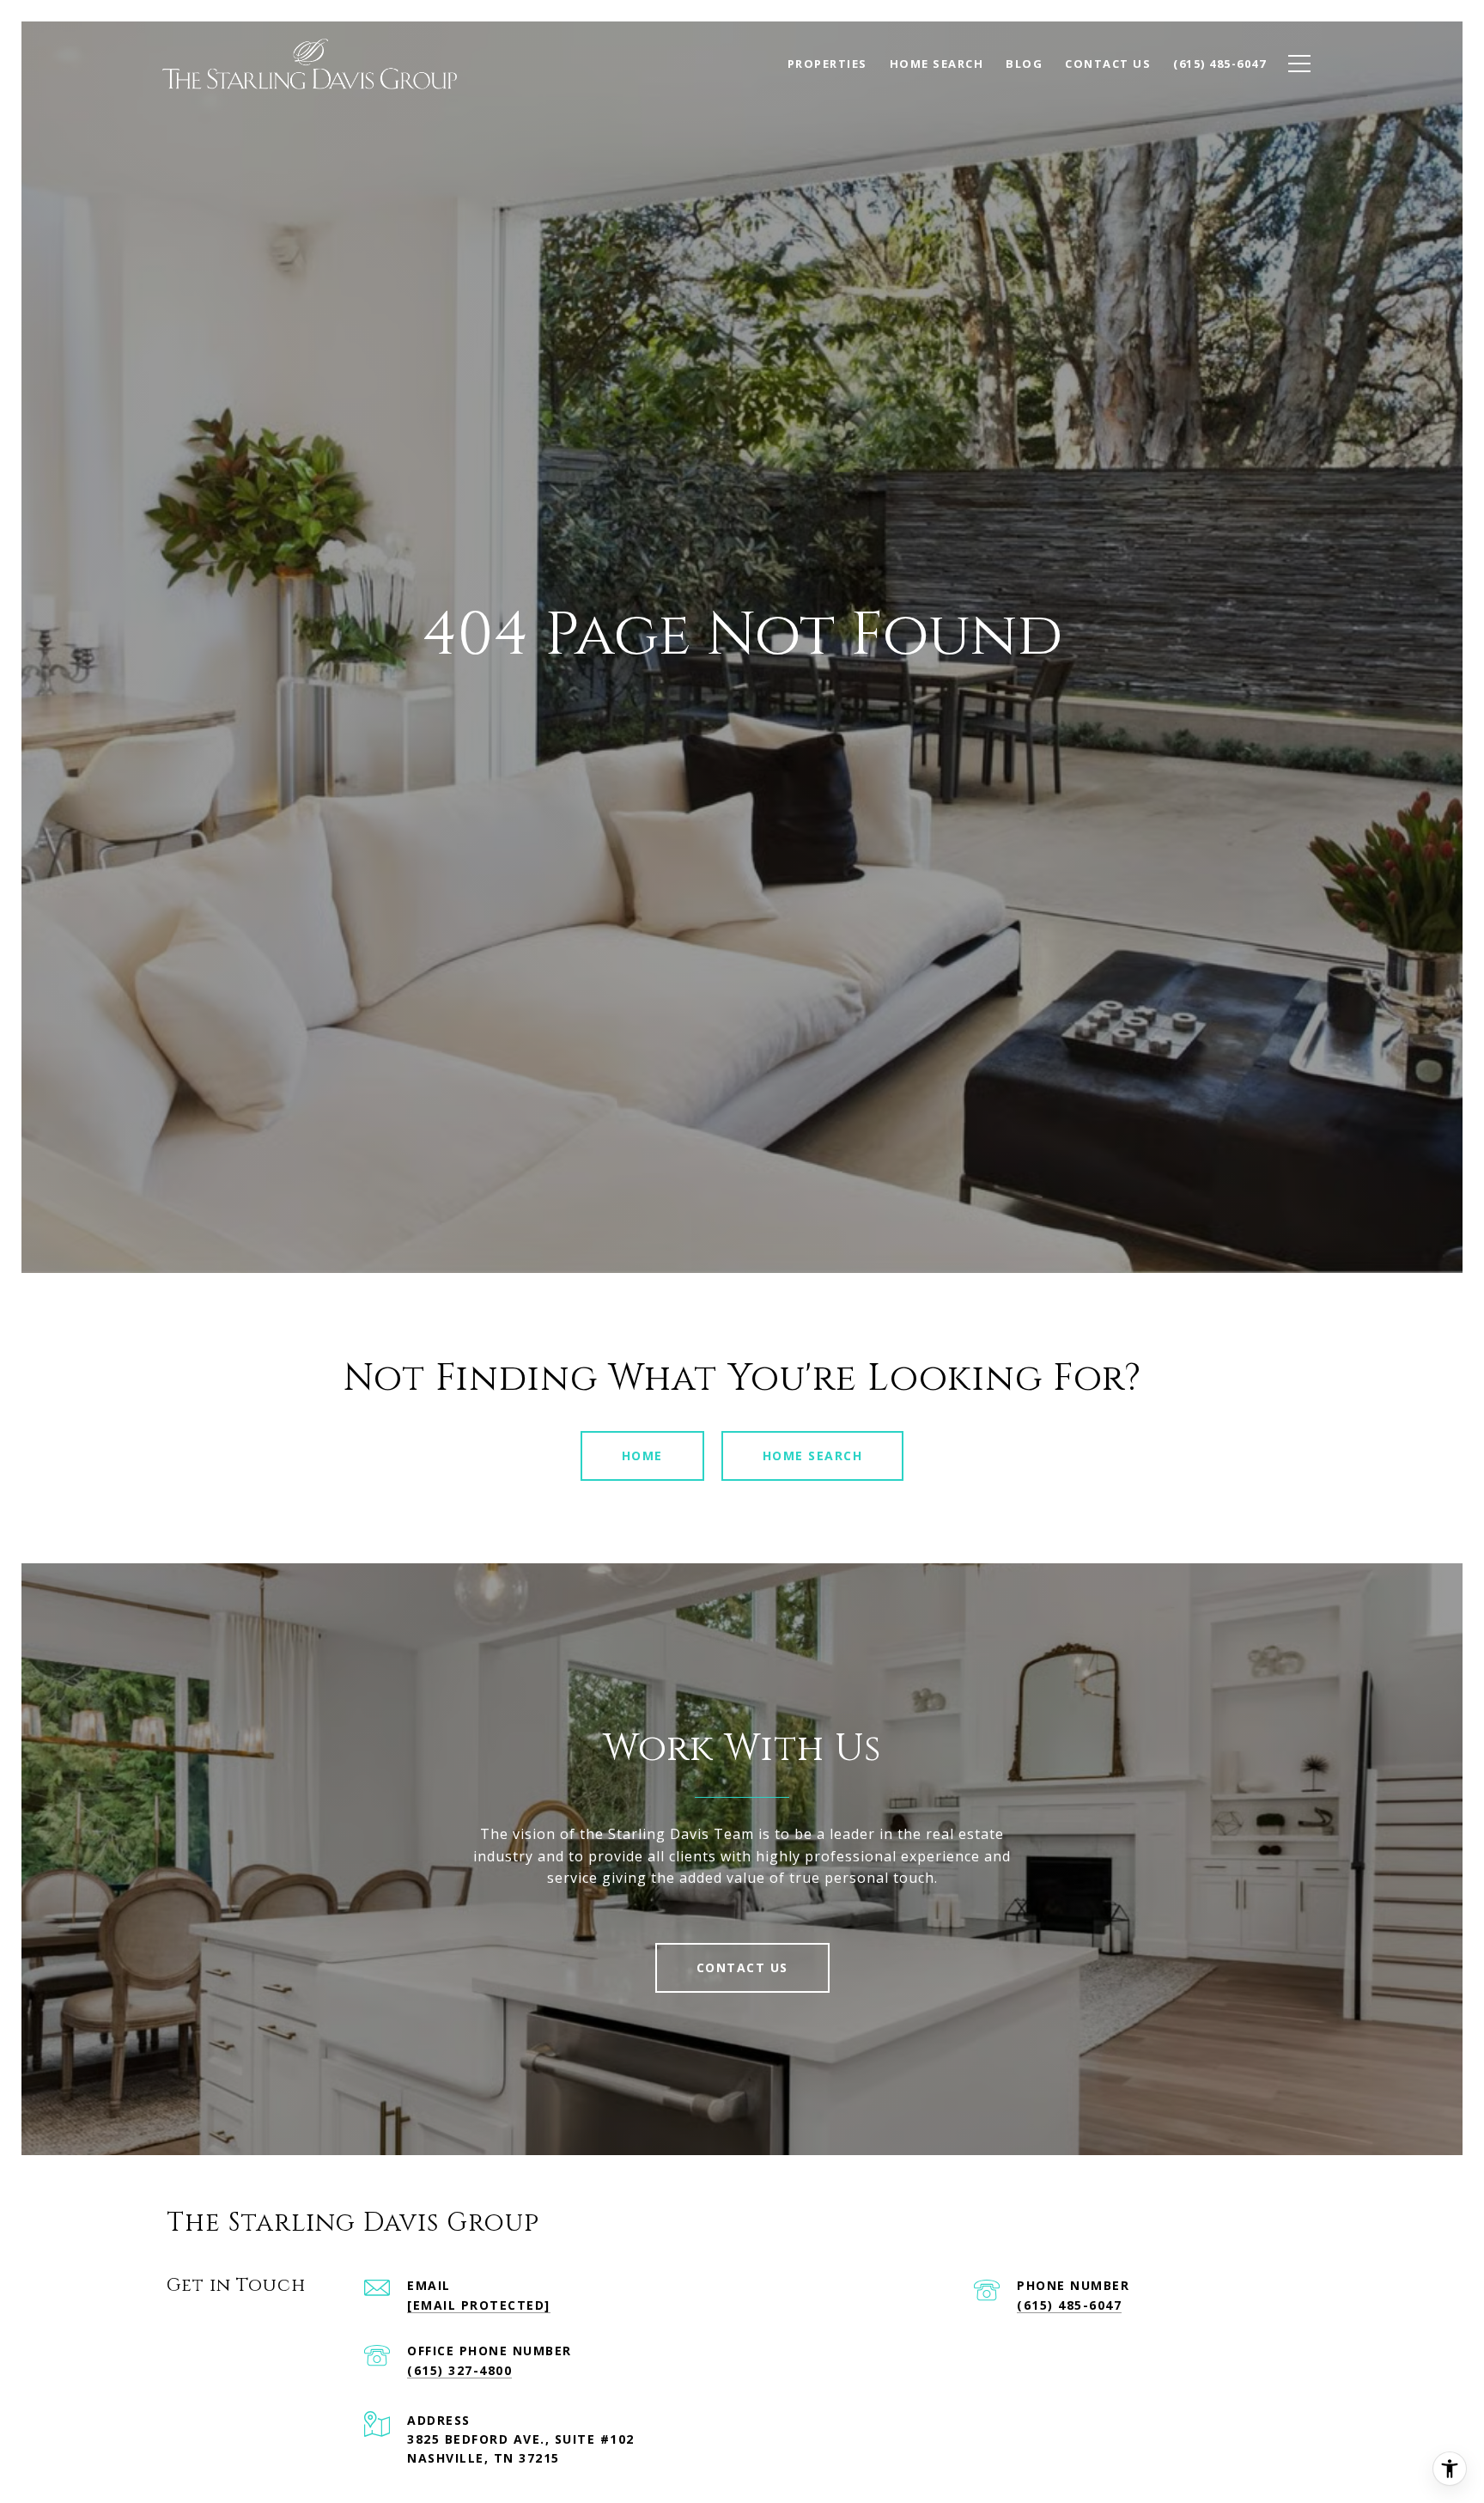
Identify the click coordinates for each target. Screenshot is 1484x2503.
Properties (827, 64)
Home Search (813, 1456)
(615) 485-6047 (1069, 2305)
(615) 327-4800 (459, 2370)
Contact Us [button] (742, 1967)
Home (642, 1456)
